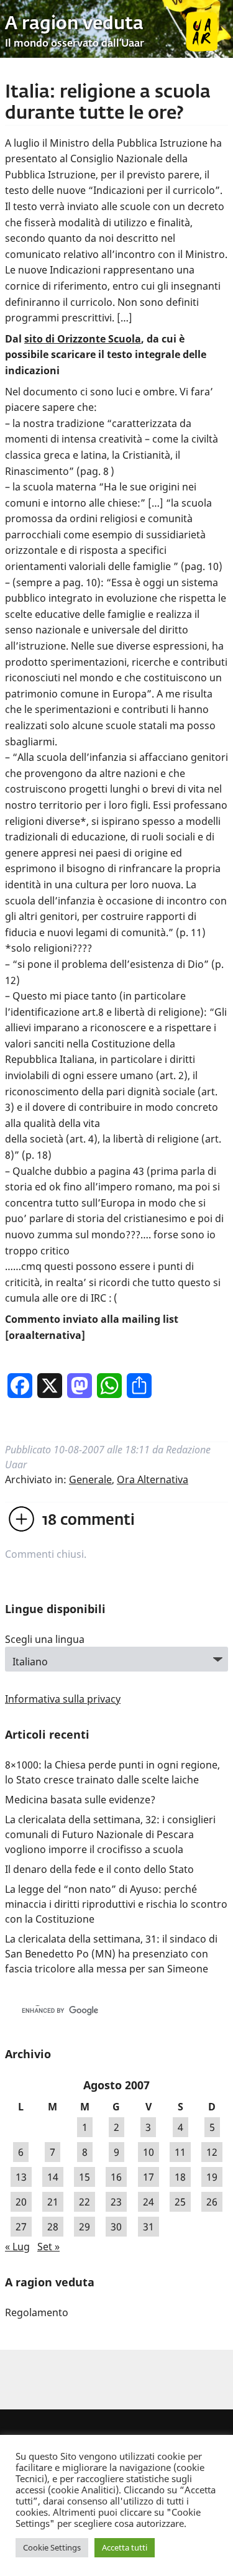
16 (116, 2177)
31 (148, 2227)
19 (212, 2177)
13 (21, 2177)
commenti (89, 1520)
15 (85, 2177)
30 (116, 2227)
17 (148, 2177)
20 (21, 2202)
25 (180, 2202)
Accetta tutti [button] (125, 2547)
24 (148, 2202)
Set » (48, 2247)
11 (180, 2152)
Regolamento (37, 2312)
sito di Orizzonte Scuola (83, 339)
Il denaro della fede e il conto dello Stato (99, 1869)
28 (53, 2227)
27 (21, 2227)
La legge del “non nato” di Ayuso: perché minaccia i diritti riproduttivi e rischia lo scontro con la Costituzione (116, 1904)
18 (180, 2177)
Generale (90, 1479)
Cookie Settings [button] (52, 2547)
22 (85, 2202)
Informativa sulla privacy (63, 1699)
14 (53, 2177)
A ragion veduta (74, 24)
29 (85, 2227)
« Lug (17, 2247)
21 (53, 2202)
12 (212, 2152)
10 (148, 2152)
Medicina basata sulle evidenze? (80, 1800)
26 (212, 2202)
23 (116, 2202)
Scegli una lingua (45, 1639)
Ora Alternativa (153, 1479)
